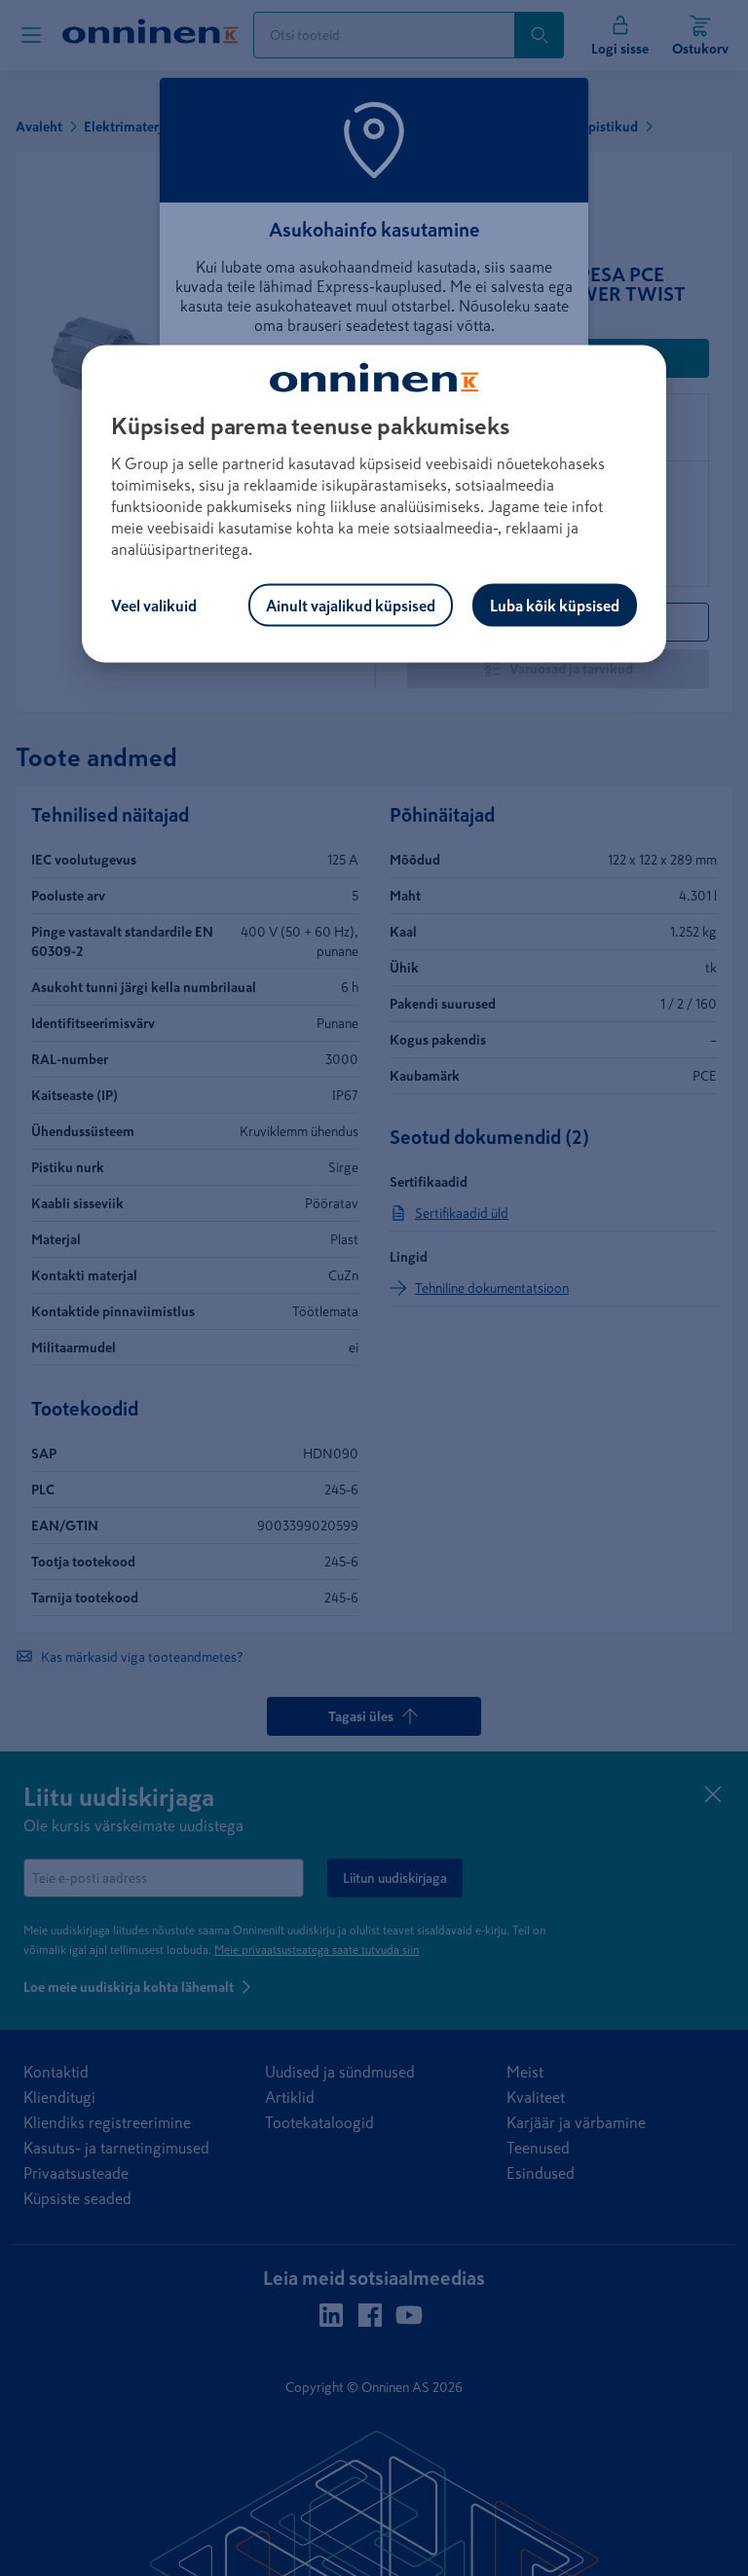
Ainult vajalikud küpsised (351, 605)
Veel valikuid (154, 605)
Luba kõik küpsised (555, 605)
